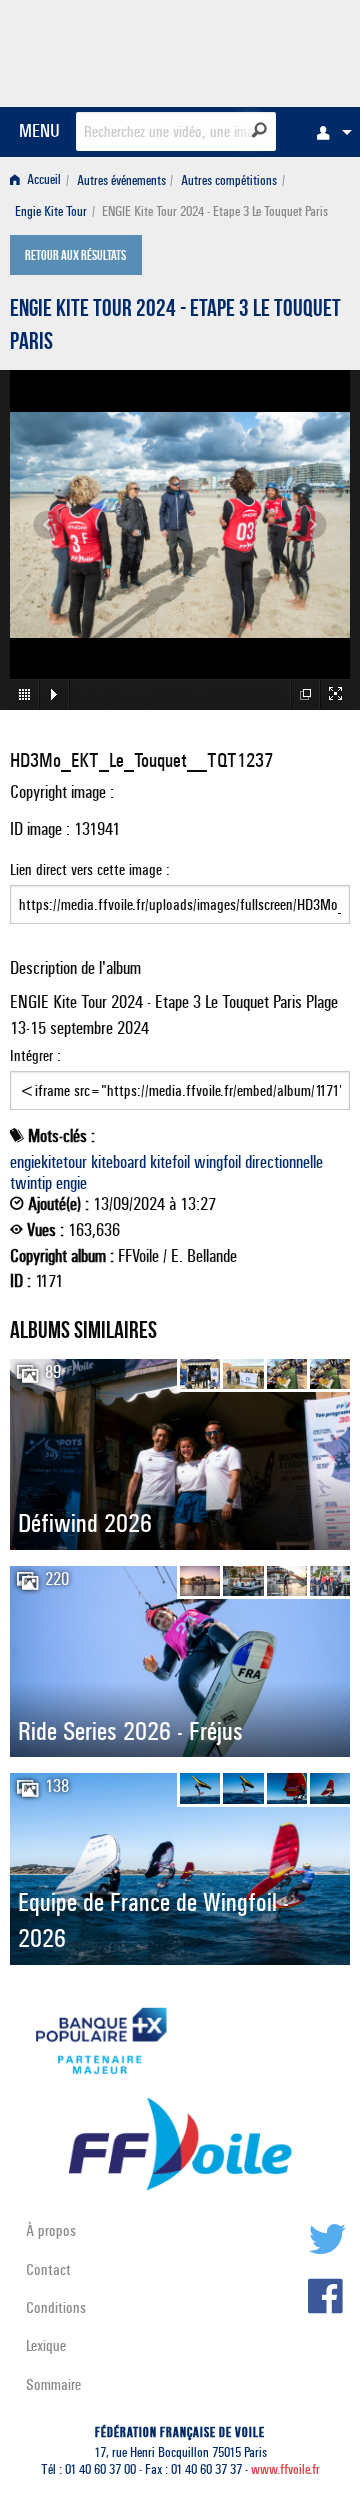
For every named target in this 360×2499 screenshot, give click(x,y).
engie (71, 1183)
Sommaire (53, 2384)
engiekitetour (48, 1162)
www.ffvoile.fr (285, 2469)
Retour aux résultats (75, 257)
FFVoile (255, 50)
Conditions (56, 2307)
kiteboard (118, 1162)
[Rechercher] (259, 130)
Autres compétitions (229, 180)
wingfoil (217, 1162)
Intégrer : (35, 1055)
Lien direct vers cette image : (90, 869)
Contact (48, 2269)
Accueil (42, 180)
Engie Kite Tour (51, 211)
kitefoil (170, 1162)
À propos (51, 2230)
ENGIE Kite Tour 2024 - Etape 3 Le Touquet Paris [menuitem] (215, 211)
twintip (31, 1183)
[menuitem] (329, 132)
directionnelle (284, 1162)
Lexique (46, 2345)
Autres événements (121, 180)
